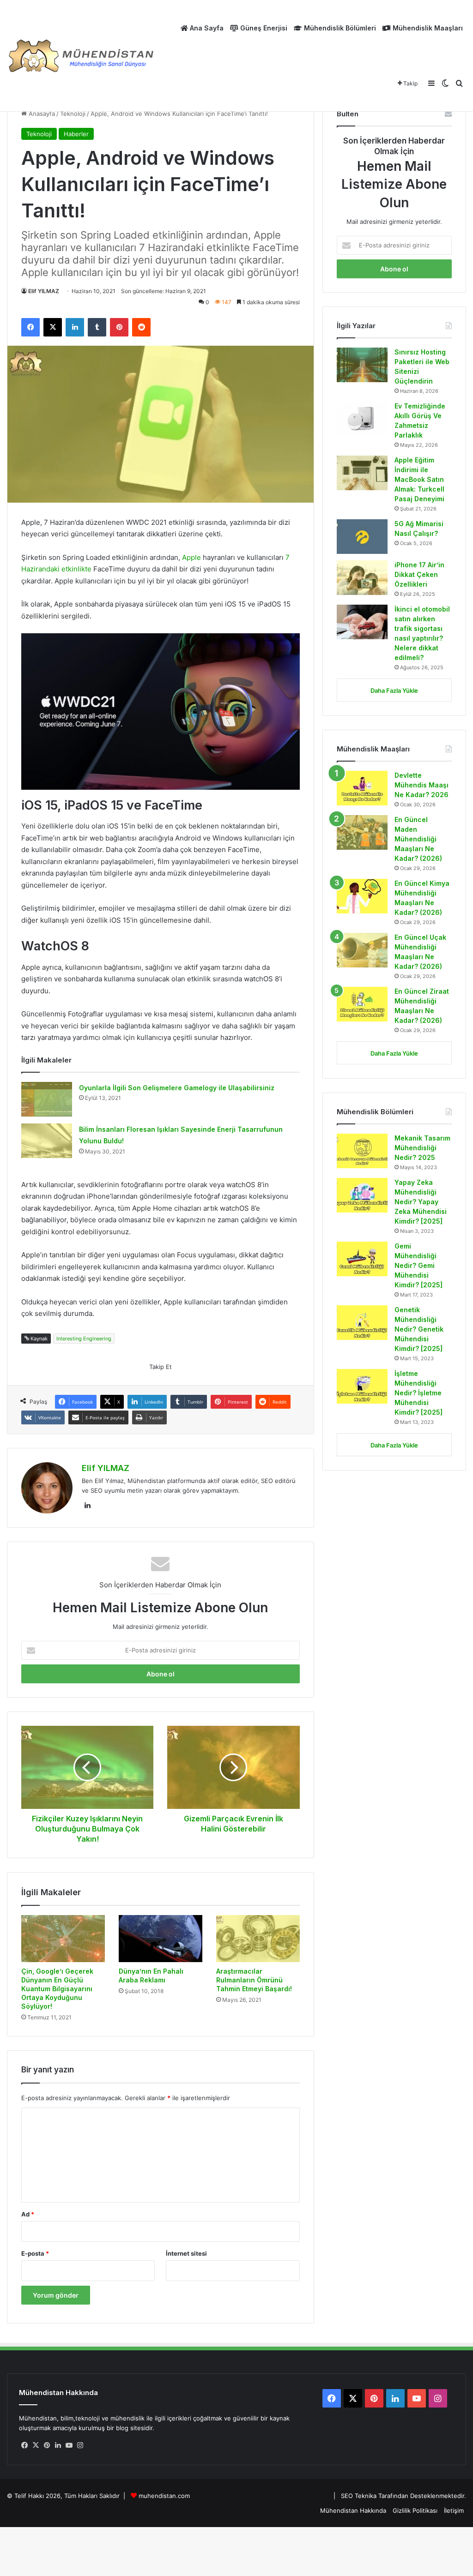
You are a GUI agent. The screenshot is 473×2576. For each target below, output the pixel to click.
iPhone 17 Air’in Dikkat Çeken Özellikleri (419, 574)
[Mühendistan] (81, 56)
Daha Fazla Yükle (394, 691)
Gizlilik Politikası (415, 2510)
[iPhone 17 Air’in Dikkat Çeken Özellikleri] (362, 578)
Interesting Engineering (84, 1339)
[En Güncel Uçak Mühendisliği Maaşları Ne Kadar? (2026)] (362, 950)
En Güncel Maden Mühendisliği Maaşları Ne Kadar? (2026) (418, 839)
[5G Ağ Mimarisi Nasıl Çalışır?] (362, 537)
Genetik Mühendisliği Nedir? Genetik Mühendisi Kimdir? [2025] (419, 1329)
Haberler (76, 134)
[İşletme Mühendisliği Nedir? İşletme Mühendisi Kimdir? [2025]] (362, 1386)
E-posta (35, 2253)
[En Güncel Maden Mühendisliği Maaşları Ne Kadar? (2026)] (362, 832)
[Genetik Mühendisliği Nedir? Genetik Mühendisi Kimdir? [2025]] (362, 1323)
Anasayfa (41, 114)
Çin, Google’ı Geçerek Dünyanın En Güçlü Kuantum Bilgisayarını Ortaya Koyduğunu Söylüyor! (57, 1989)
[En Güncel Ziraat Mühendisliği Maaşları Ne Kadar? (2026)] (362, 1004)
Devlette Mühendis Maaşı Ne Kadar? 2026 (421, 785)
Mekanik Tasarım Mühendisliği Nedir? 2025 (422, 1148)
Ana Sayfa (206, 28)
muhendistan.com (164, 2496)
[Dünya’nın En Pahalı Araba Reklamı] (161, 1939)
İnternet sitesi (186, 2253)
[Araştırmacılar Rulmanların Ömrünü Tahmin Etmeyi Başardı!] (258, 1939)
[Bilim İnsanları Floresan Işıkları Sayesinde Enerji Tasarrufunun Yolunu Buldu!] (47, 1141)
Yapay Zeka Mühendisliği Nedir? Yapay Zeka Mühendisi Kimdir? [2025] (421, 1202)
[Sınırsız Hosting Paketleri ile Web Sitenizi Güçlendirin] (362, 365)
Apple (192, 557)
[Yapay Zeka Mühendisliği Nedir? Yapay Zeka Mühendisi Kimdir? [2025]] (362, 1195)
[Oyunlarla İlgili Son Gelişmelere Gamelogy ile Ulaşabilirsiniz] (47, 1099)
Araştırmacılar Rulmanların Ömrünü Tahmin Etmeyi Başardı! (254, 1980)
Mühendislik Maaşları (427, 28)
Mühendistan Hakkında (353, 2510)
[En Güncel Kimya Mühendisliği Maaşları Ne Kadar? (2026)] (362, 896)
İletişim (454, 2510)
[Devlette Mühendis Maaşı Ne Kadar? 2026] (362, 788)
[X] (36, 2445)
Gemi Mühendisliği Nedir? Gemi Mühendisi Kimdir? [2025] (418, 1265)
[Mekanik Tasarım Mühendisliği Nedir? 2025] (362, 1151)
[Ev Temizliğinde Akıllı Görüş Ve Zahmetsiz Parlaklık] (362, 419)
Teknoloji (73, 114)
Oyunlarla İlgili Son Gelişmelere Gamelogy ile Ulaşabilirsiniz (177, 1088)
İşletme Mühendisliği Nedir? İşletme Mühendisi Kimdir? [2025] (419, 1393)
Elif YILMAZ (44, 291)
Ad (28, 2214)
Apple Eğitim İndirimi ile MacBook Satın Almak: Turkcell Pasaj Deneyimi (419, 479)
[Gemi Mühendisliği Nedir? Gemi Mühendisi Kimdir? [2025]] (362, 1259)
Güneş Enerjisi (263, 28)
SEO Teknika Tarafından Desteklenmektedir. (403, 2496)
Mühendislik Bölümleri (339, 28)
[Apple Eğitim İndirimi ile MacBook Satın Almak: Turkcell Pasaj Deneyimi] (362, 473)
